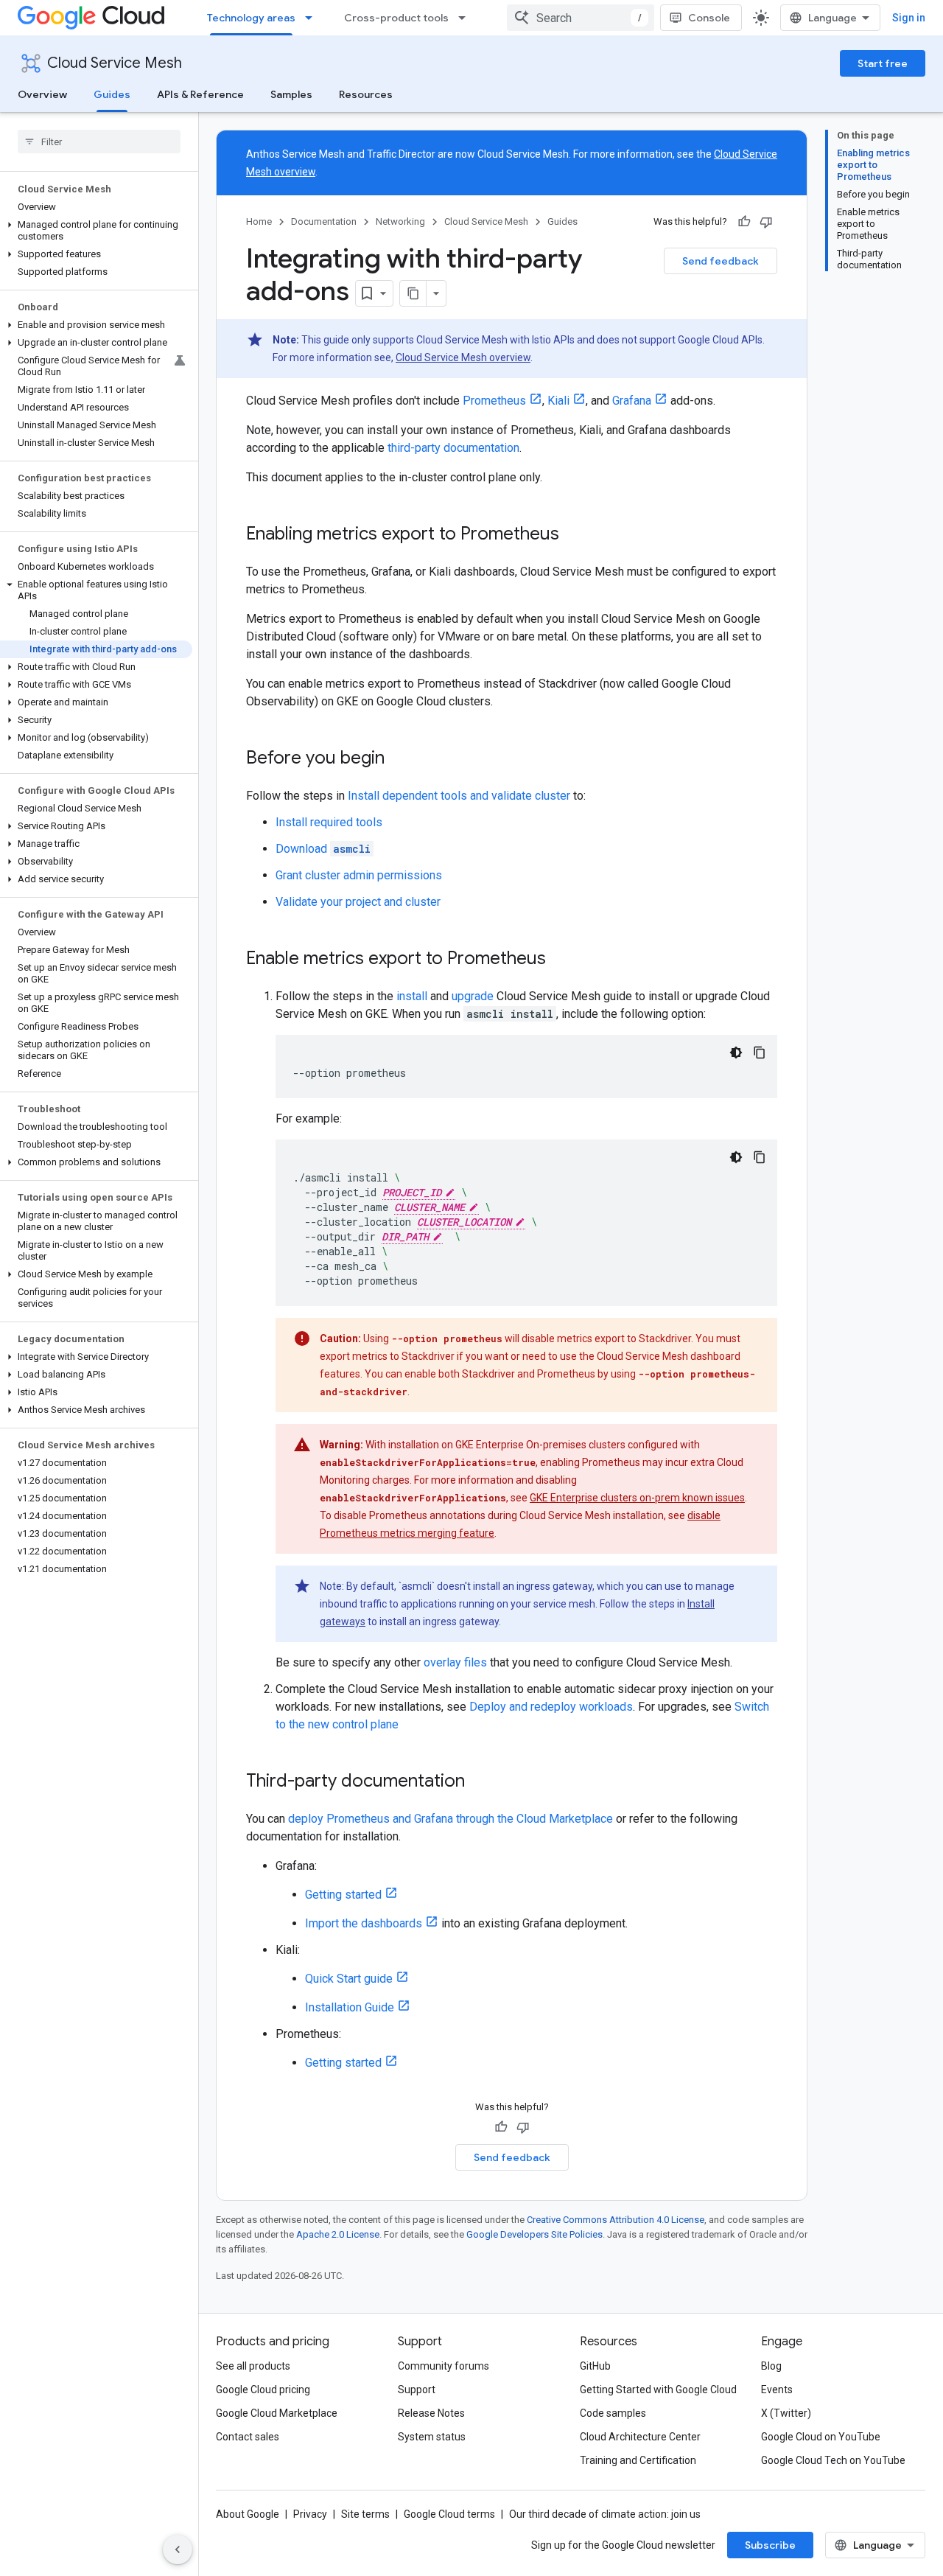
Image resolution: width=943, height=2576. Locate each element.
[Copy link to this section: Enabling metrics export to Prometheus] (574, 535)
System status (432, 2437)
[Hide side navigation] (178, 2549)
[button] (96, 231)
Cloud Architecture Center (640, 2437)
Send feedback (721, 261)
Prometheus (494, 401)
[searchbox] (99, 142)
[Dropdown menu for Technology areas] (313, 18)
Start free (883, 63)
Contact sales (248, 2437)
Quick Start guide (349, 1979)
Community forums (444, 2366)
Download (323, 849)
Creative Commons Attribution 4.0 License (616, 2220)
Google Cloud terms (449, 2514)
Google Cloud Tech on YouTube (833, 2460)
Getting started (343, 1895)
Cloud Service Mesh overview (463, 357)
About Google (248, 2514)
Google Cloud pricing (263, 2390)
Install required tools (329, 822)
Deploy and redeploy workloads (551, 1707)
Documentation (324, 221)
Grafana (632, 401)
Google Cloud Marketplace (277, 2413)
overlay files (455, 1662)
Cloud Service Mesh (115, 63)
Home (259, 221)
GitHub (595, 2366)
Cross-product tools (396, 18)
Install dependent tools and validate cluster (459, 796)
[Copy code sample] (760, 1053)
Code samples (613, 2413)
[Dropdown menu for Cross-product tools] (466, 18)
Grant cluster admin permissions (359, 875)
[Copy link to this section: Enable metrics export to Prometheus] (561, 960)
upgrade (473, 996)
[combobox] (581, 18)
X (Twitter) (786, 2413)
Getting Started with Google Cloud (658, 2390)
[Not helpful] (766, 222)
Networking (400, 221)
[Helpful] (744, 222)
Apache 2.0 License (338, 2234)
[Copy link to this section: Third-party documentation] (480, 1782)
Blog (771, 2366)
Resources (366, 94)
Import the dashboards (364, 1923)
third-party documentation (453, 448)
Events (777, 2390)
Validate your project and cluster (358, 902)
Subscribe (770, 2545)
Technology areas (251, 18)
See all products (253, 2366)
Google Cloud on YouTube (821, 2437)
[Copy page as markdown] (413, 293)
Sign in (909, 18)
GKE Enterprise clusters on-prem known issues (637, 1498)
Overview (42, 94)
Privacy (310, 2514)
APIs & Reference (200, 94)
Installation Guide (350, 2007)
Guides (112, 94)
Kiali (558, 401)
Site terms (365, 2514)
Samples (291, 94)
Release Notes (431, 2413)
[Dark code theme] (736, 1053)
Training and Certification (638, 2460)
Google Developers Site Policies (534, 2234)
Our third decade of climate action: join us (605, 2514)
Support (417, 2390)
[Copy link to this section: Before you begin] (399, 759)
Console (709, 18)
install (412, 996)
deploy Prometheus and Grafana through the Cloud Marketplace (451, 1819)
